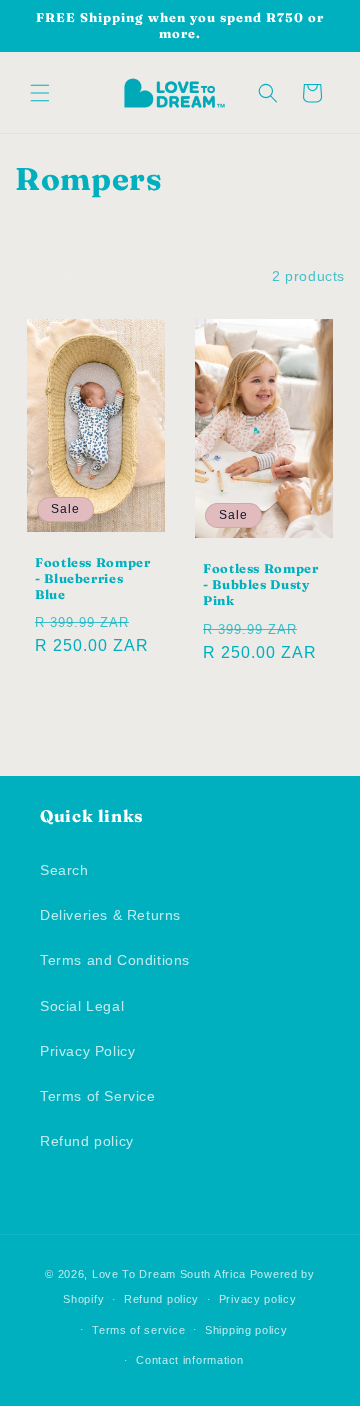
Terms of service (138, 1330)
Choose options (96, 702)
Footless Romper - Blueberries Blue (92, 577)
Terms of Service (98, 1096)
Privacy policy (258, 1299)
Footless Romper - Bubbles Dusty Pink (260, 584)
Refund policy (87, 1141)
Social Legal (82, 1006)
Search (64, 870)
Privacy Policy (87, 1051)
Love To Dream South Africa (169, 1274)
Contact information (189, 1360)
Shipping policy (246, 1330)
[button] (40, 93)
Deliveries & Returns (110, 915)
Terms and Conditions (115, 960)
